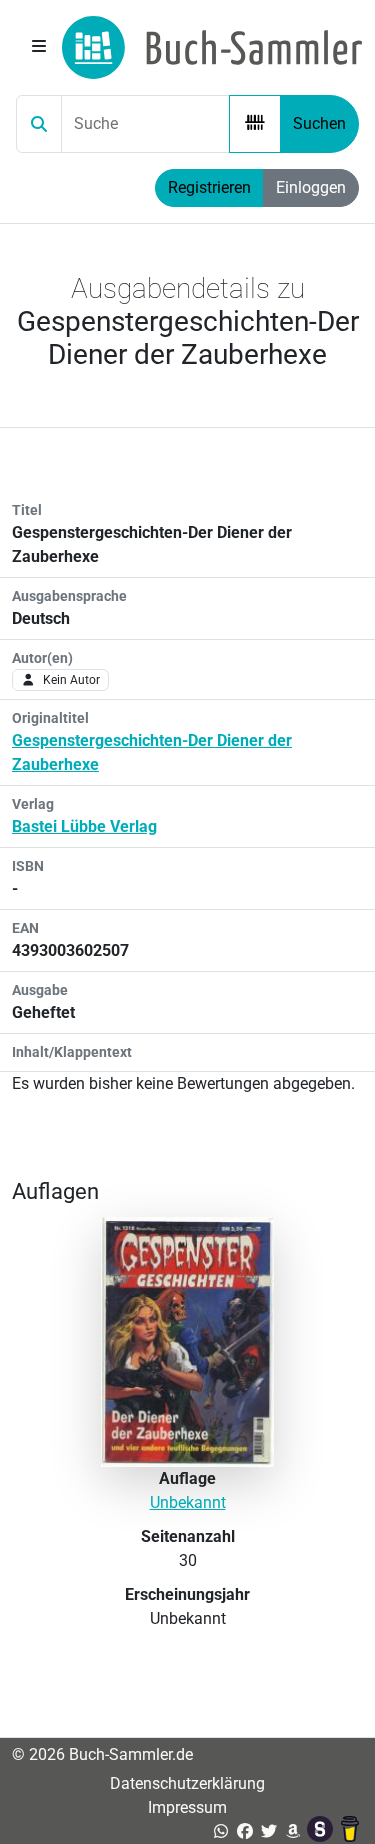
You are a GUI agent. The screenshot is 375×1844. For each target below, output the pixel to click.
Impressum (187, 1807)
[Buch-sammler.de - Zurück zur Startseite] (212, 47)
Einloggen (311, 187)
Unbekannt (188, 1502)
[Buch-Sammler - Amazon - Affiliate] (293, 1831)
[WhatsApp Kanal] (221, 1831)
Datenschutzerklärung (187, 1783)
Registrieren (209, 187)
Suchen (319, 123)
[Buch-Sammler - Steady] (322, 1831)
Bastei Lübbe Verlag (84, 826)
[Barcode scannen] (255, 124)
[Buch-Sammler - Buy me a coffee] (350, 1831)
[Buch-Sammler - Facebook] (245, 1831)
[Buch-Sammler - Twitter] (269, 1831)
